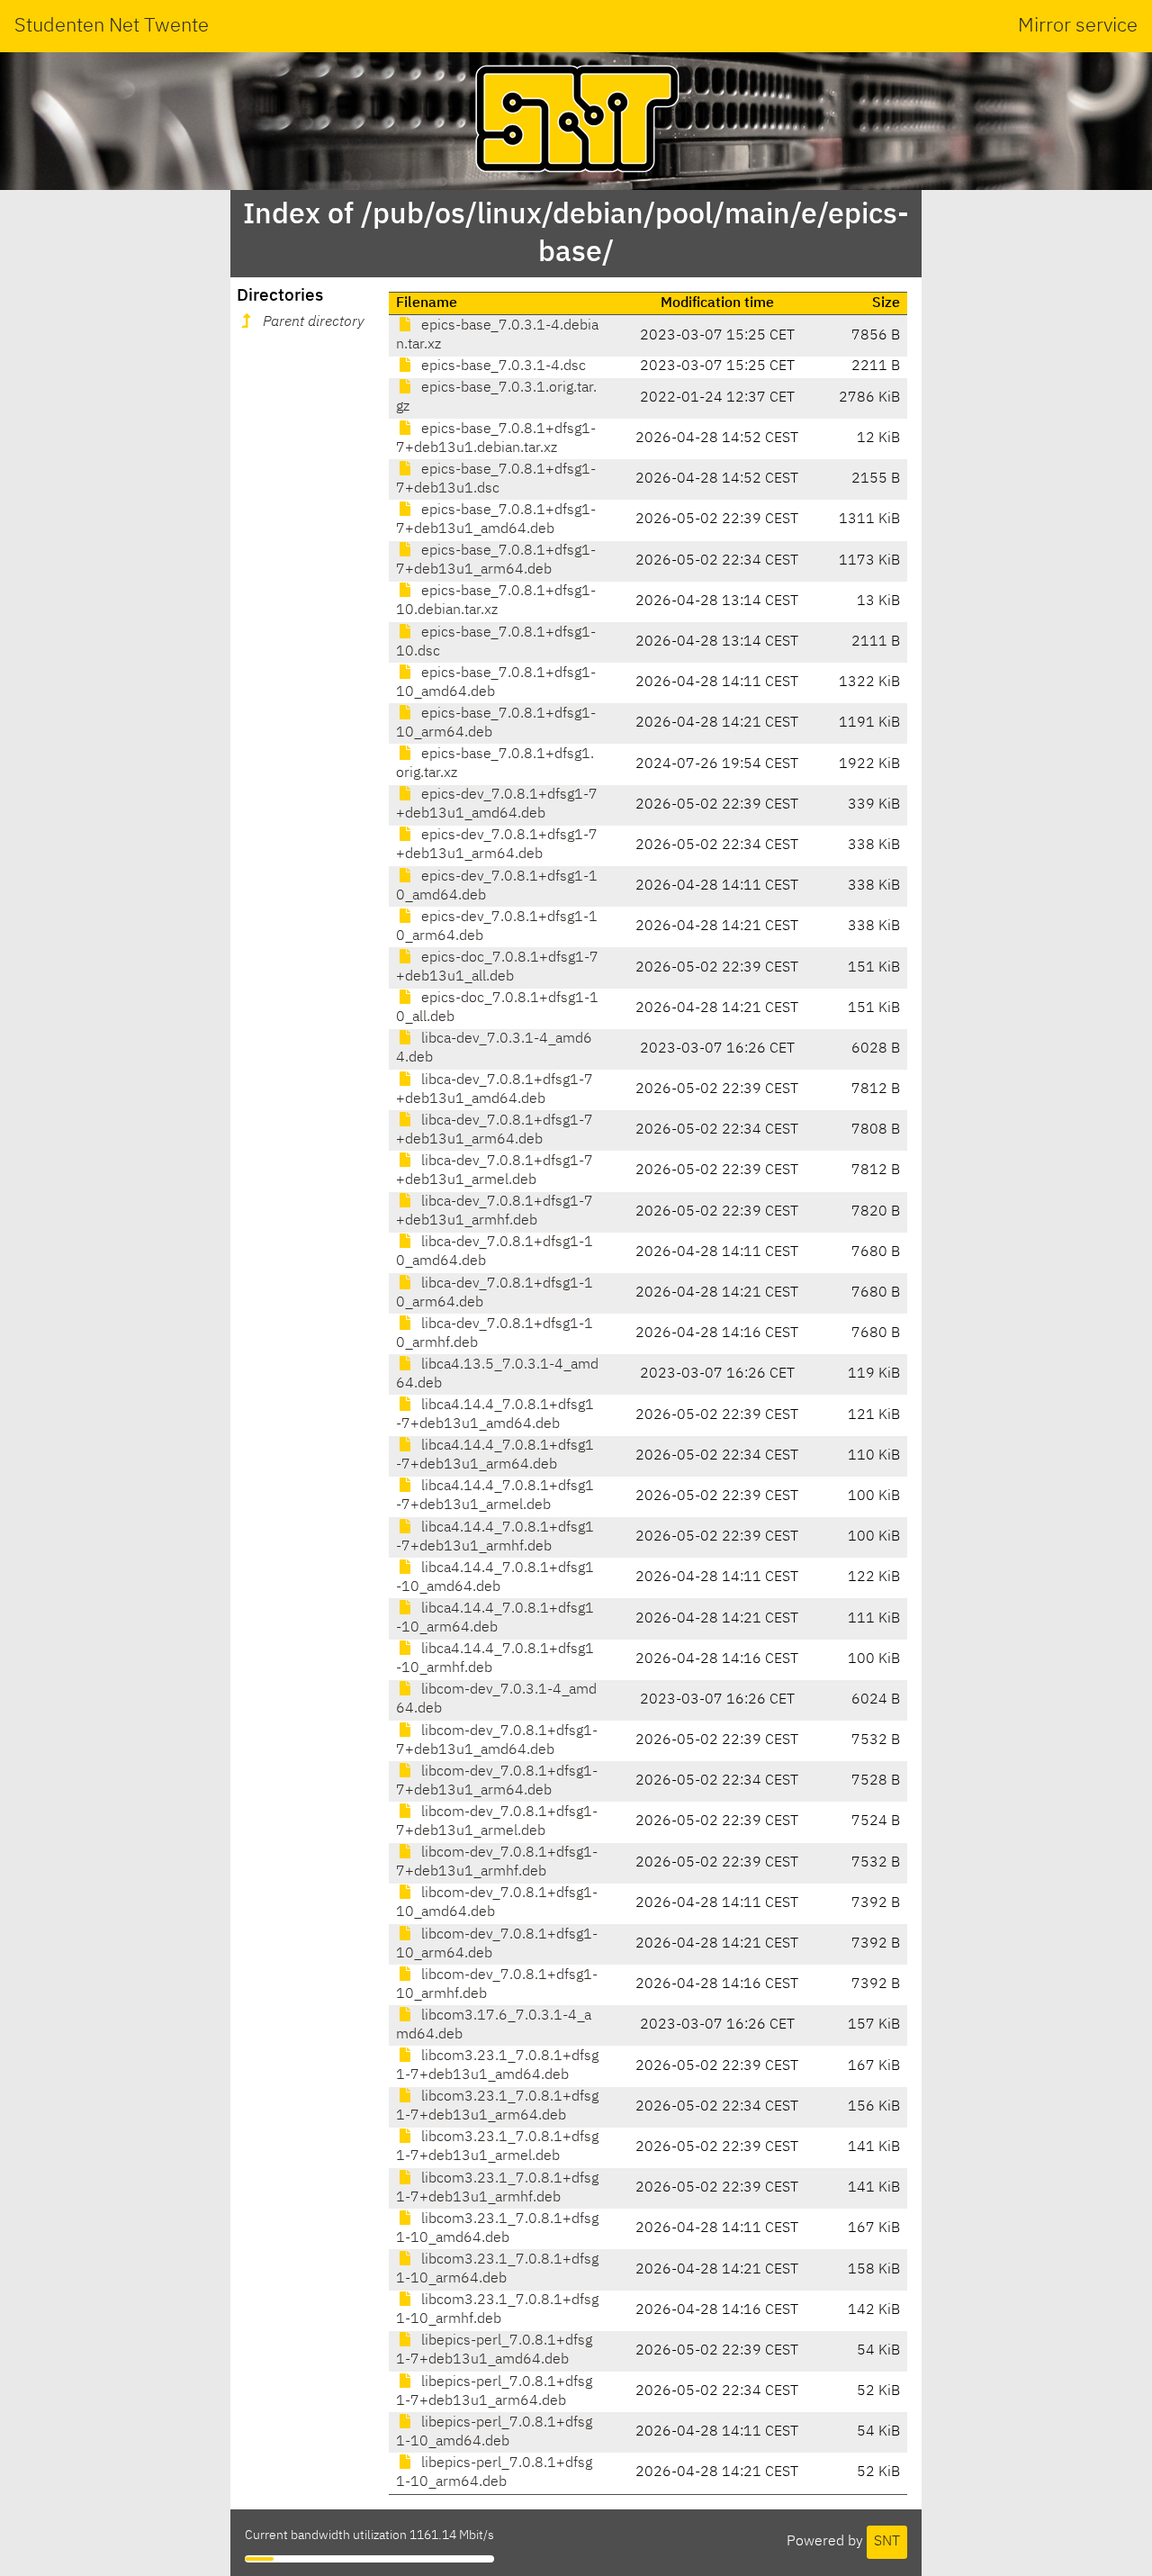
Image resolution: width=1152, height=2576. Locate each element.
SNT (887, 2542)
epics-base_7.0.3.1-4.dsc (502, 366)
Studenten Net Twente (112, 26)
